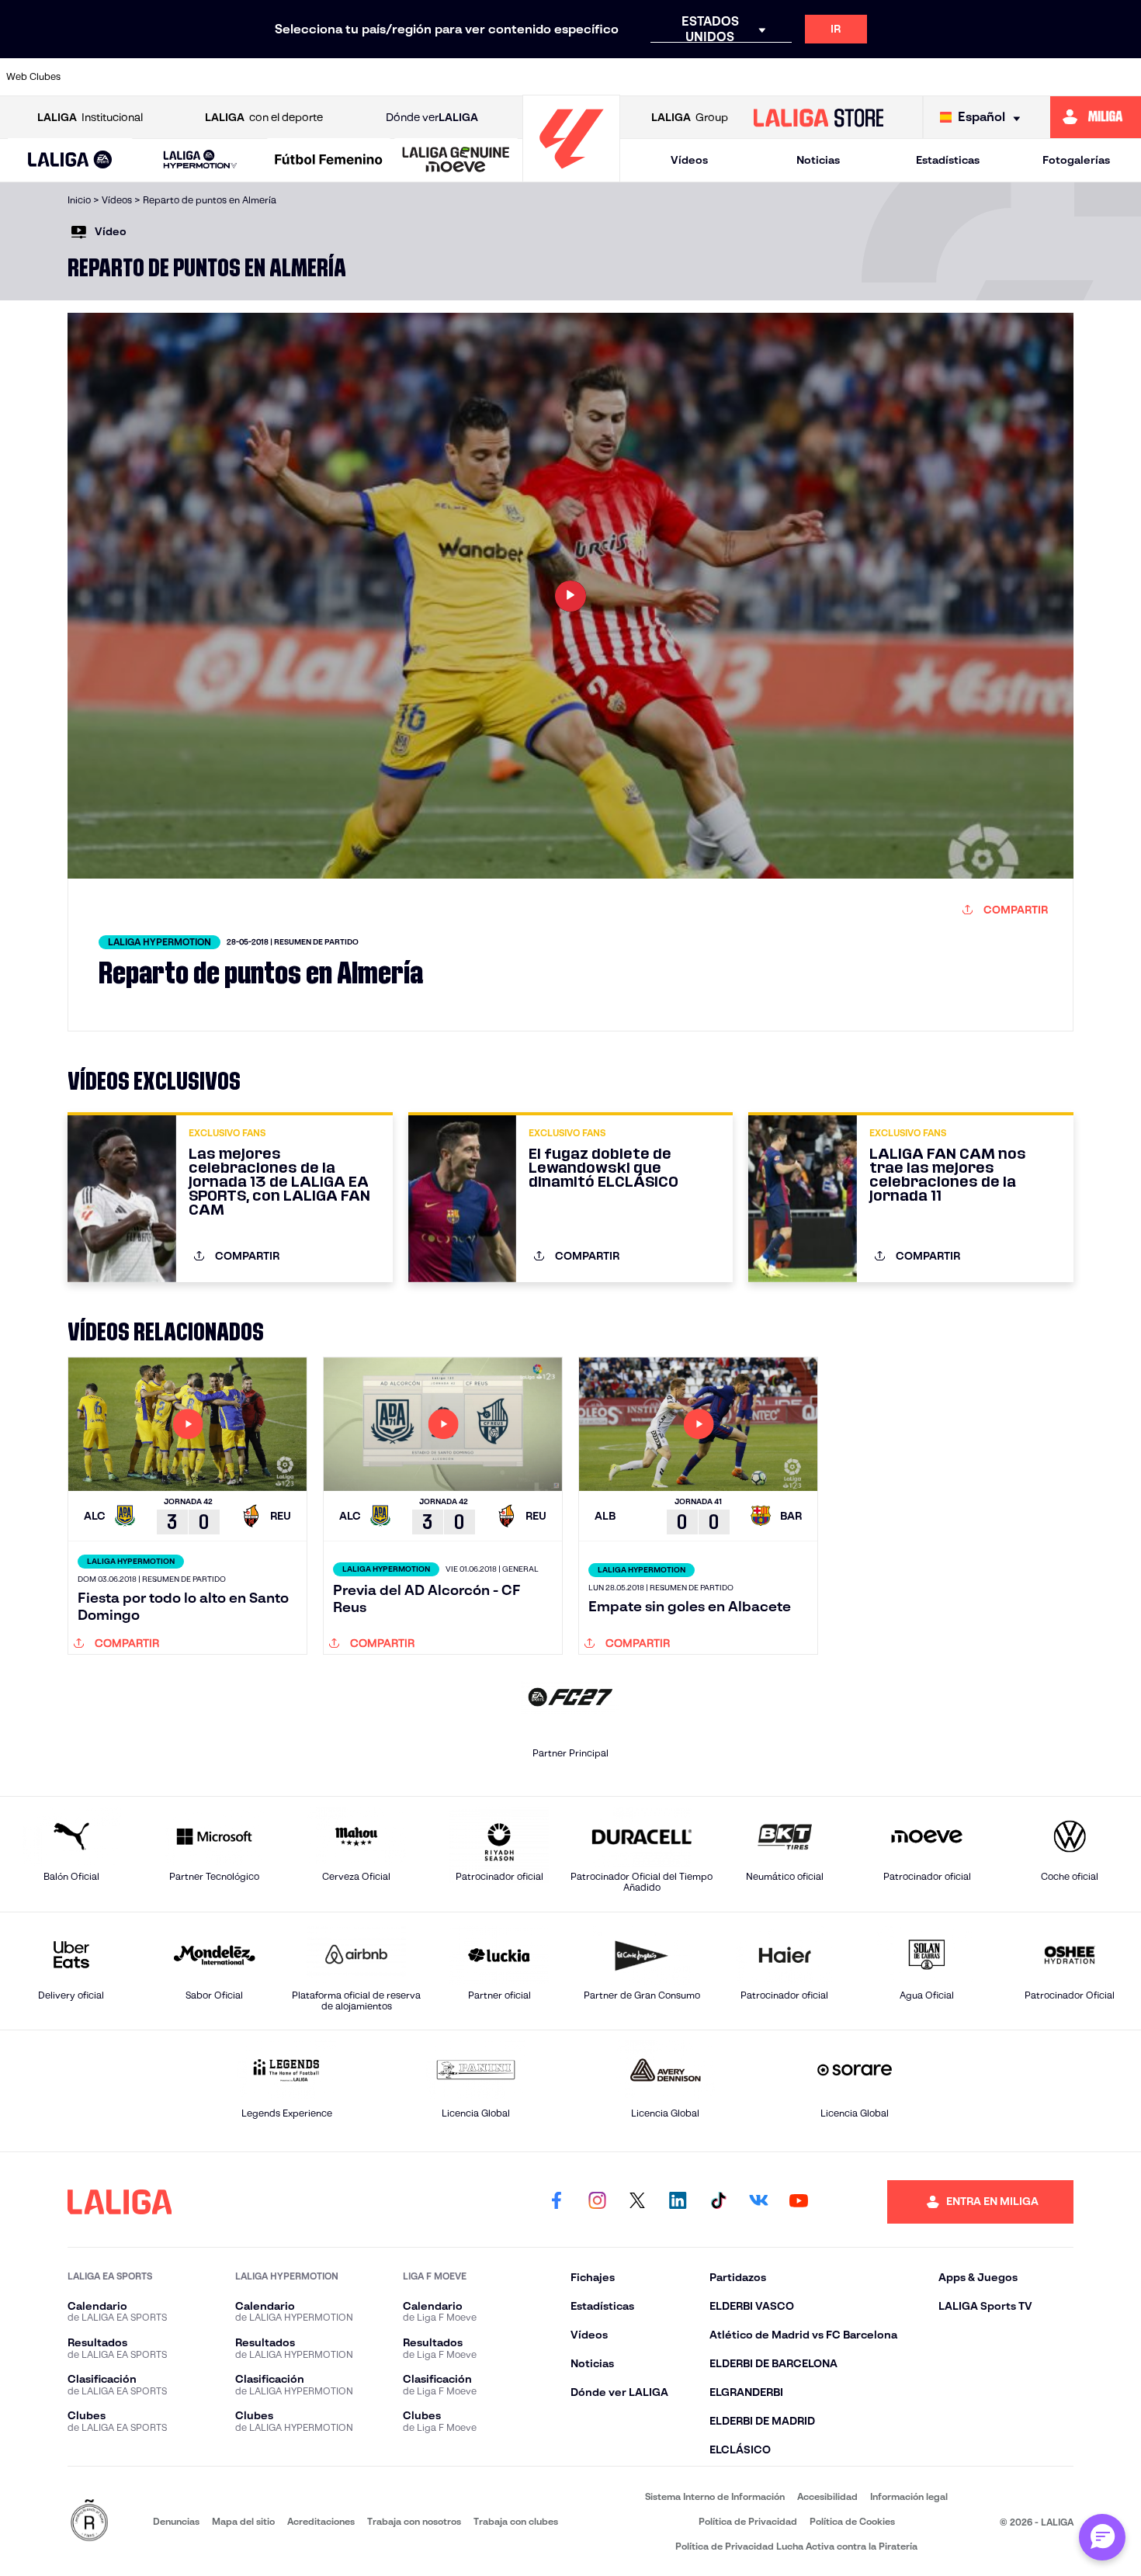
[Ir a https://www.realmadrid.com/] (908, 77)
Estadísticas (948, 160)
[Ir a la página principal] (571, 175)
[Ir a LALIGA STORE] (818, 117)
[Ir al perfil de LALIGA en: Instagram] (597, 2202)
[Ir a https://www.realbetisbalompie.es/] (855, 77)
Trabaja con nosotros (414, 2521)
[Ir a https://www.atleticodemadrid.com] (156, 77)
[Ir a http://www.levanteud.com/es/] (532, 77)
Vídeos (689, 160)
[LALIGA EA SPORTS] (70, 161)
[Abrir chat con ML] (1102, 2537)
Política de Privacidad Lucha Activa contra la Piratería (796, 2546)
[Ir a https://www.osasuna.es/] (210, 77)
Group (690, 117)
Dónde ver (432, 117)
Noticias (818, 160)
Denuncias (176, 2521)
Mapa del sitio (243, 2521)
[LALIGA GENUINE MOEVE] (456, 161)
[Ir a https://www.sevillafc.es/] (1016, 77)
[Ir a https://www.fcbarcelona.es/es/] (425, 77)
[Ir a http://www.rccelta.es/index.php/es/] (264, 77)
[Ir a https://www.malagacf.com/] (586, 77)
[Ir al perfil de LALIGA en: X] (637, 2202)
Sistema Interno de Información (715, 2496)
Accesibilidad (827, 2496)
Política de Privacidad (748, 2521)
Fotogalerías (1076, 160)
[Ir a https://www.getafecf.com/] (479, 77)
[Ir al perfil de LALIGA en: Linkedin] (678, 2202)
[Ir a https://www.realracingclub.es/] (640, 77)
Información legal (909, 2496)
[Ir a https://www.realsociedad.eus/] (962, 77)
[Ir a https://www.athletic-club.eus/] (102, 77)
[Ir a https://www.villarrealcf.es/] (1123, 77)
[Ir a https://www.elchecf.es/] (371, 77)
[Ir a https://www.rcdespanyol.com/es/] (801, 77)
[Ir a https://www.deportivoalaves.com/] (317, 77)
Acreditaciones (321, 2521)
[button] (70, 160)
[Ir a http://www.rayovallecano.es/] (693, 77)
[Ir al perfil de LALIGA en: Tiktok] (718, 2202)
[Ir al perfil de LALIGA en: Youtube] (799, 2202)
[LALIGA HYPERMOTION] (200, 160)
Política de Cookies (852, 2521)
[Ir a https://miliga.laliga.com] (1096, 117)
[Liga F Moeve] (329, 161)
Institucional (90, 117)
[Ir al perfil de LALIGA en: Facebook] (557, 2202)
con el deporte (264, 117)
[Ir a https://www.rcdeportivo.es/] (747, 77)
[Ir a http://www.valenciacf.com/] (1070, 77)
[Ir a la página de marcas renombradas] (89, 2521)
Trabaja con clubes (516, 2521)
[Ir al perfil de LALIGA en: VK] (758, 2202)
